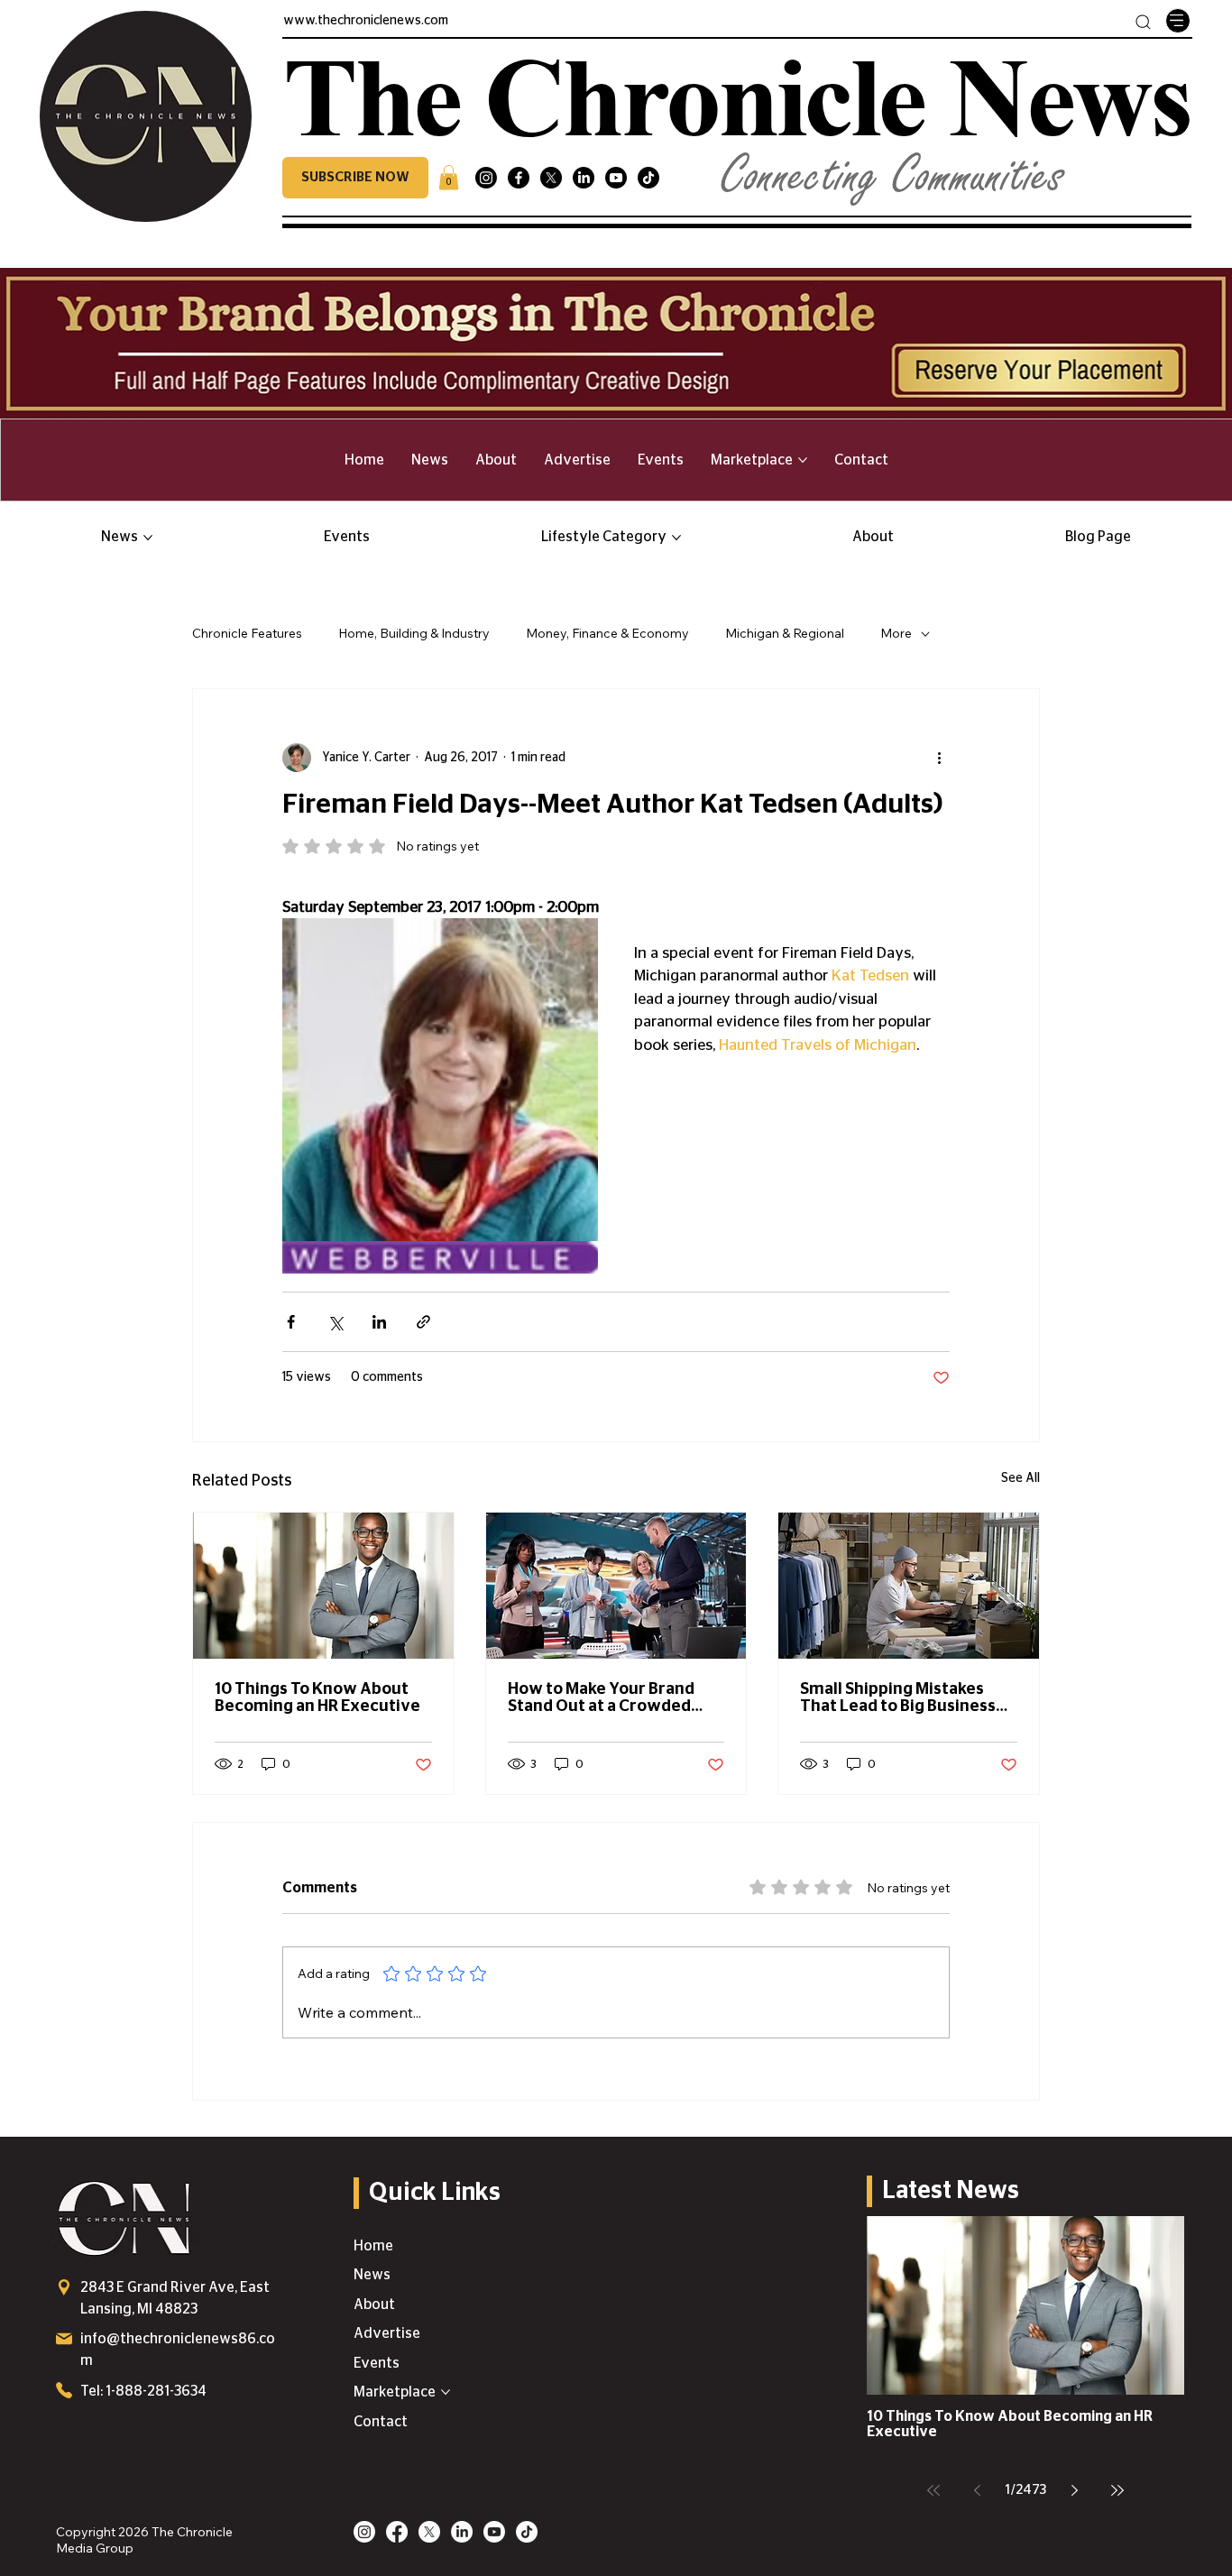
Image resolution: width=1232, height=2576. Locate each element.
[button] (355, 178)
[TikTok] (648, 178)
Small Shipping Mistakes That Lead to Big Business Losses (898, 1698)
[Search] (1143, 22)
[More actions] (939, 758)
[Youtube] (616, 178)
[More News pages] (148, 538)
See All (1021, 1478)
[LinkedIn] (584, 178)
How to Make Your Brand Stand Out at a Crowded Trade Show (601, 1698)
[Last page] (1117, 2490)
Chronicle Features (247, 633)
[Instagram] (486, 178)
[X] (551, 178)
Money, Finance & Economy (607, 633)
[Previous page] (977, 2490)
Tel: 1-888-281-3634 (143, 2391)
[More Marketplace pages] (803, 460)
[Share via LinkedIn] (379, 1322)
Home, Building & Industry (414, 633)
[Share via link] (423, 1322)
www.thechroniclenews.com (366, 21)
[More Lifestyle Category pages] (676, 538)
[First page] (933, 2490)
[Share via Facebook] (291, 1322)
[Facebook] (519, 178)
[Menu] (1178, 21)
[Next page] (1074, 2490)
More (896, 633)
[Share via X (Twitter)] (335, 1322)
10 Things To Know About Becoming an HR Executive (317, 1698)
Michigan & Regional (785, 633)
